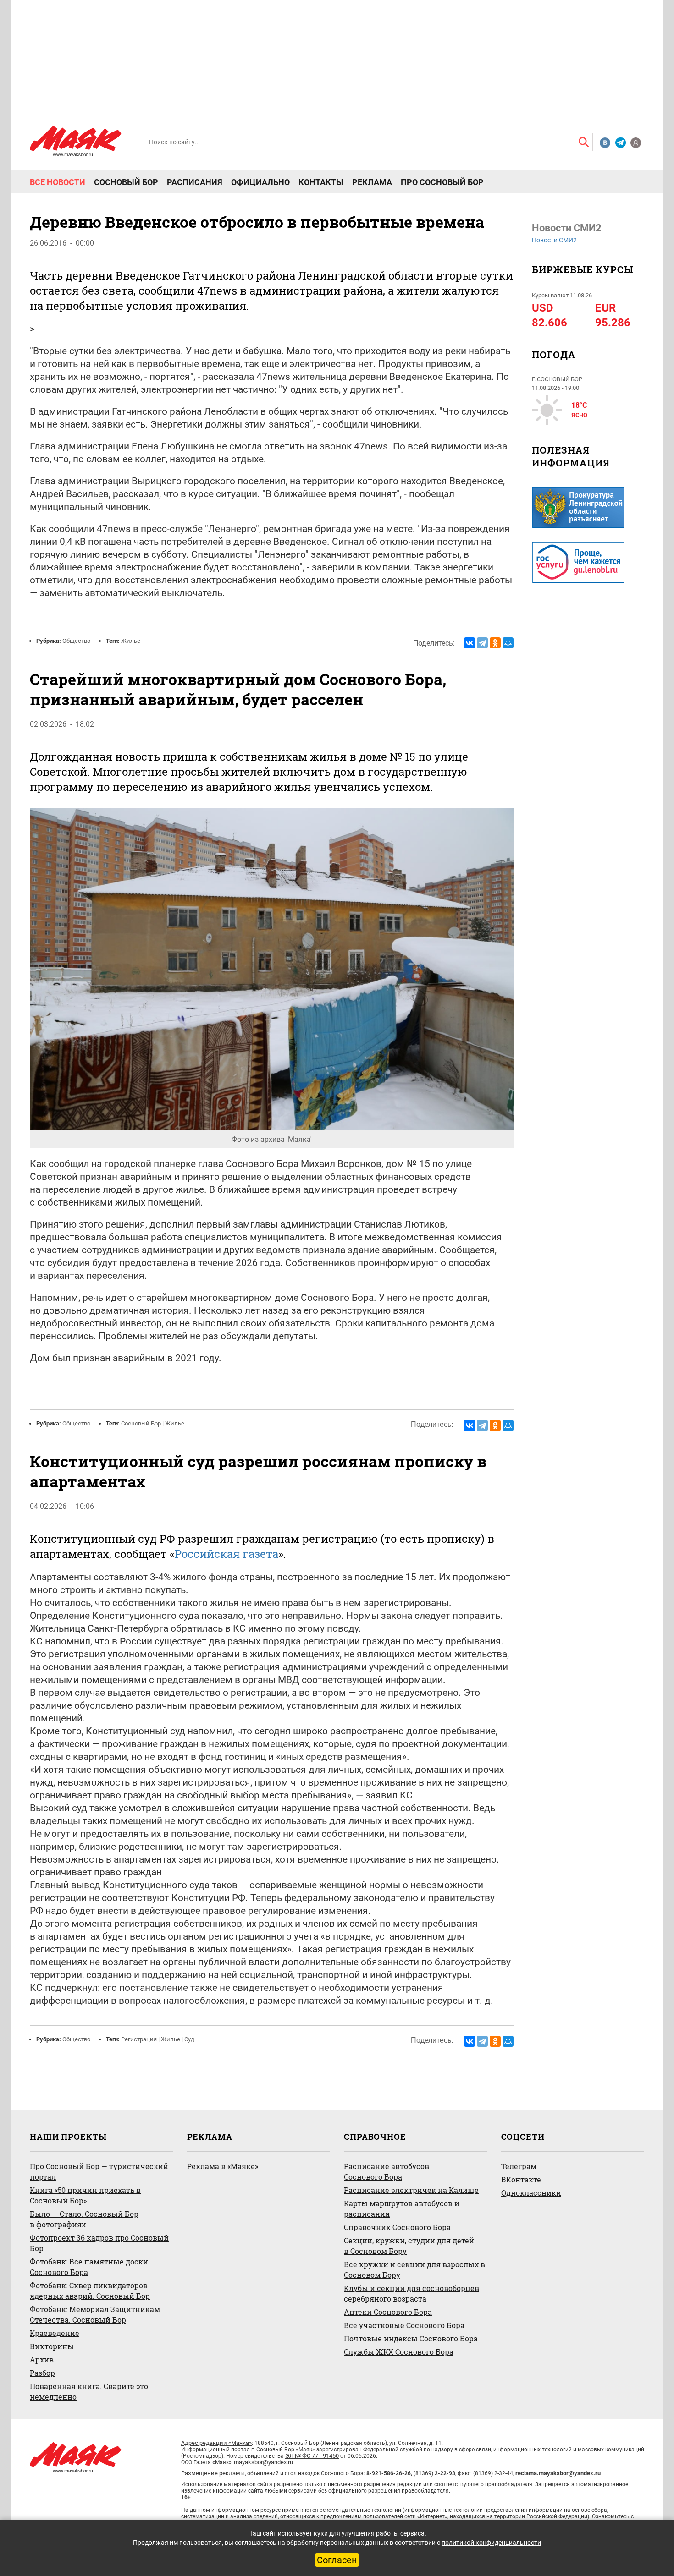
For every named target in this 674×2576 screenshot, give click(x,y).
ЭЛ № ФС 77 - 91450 (312, 2456)
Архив (42, 2360)
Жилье (131, 641)
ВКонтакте (521, 2179)
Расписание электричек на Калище (411, 2190)
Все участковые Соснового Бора (404, 2325)
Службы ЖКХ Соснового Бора (399, 2352)
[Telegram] (482, 643)
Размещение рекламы (213, 2473)
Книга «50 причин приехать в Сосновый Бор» (85, 2195)
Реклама (372, 182)
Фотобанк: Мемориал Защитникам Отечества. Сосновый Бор (95, 2314)
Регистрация (139, 2039)
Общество (76, 641)
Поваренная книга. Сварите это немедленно (89, 2391)
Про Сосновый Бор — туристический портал (99, 2171)
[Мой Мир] (508, 643)
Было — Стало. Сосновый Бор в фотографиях (84, 2219)
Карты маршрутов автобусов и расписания (402, 2209)
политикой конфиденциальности (491, 2543)
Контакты (321, 182)
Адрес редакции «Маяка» (216, 2443)
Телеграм (519, 2166)
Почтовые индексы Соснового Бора (411, 2338)
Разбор (42, 2373)
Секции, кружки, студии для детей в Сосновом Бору (409, 2246)
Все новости (58, 182)
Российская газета (227, 1554)
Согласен (337, 2560)
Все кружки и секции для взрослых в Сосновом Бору (414, 2269)
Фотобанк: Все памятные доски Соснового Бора (89, 2267)
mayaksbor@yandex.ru (263, 2462)
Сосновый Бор (126, 182)
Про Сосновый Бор (442, 182)
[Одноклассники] (495, 643)
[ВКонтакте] (470, 643)
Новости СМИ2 (554, 240)
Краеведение (55, 2333)
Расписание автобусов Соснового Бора (387, 2171)
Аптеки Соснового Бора (388, 2312)
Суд (189, 2039)
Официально (260, 182)
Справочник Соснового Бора (397, 2227)
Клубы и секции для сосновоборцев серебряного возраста (412, 2293)
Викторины (52, 2346)
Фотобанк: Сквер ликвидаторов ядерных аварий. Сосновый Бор (90, 2291)
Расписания (195, 182)
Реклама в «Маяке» (223, 2166)
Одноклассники (531, 2193)
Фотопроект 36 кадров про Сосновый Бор (99, 2243)
